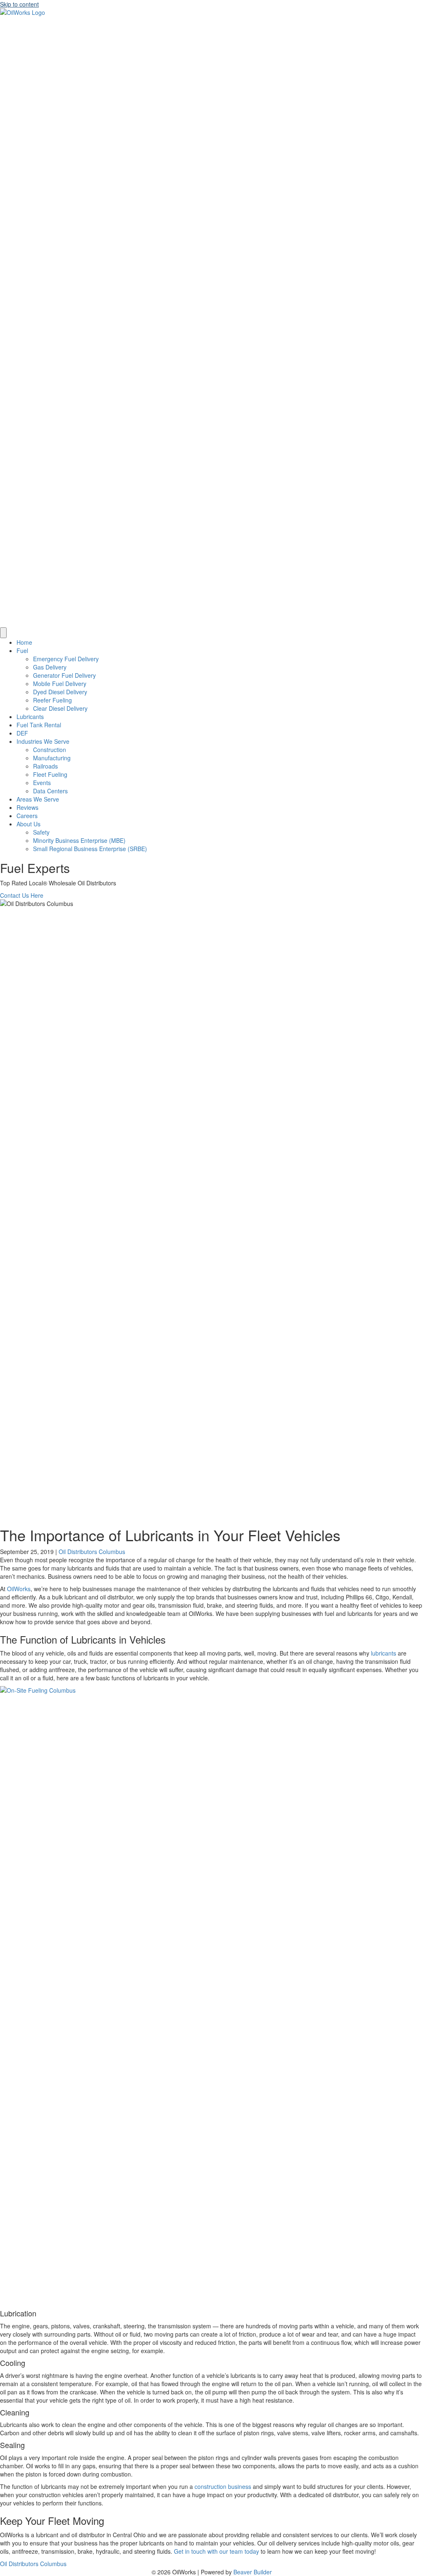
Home (24, 642)
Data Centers (50, 791)
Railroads (45, 766)
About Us (29, 824)
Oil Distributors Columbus (92, 1552)
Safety (41, 832)
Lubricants (30, 717)
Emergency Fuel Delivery (66, 659)
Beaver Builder (253, 2572)
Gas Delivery (50, 667)
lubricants (384, 1653)
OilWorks (19, 1589)
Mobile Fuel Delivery (60, 684)
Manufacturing (52, 758)
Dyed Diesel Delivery (60, 692)
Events (42, 783)
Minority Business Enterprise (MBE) (79, 840)
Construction (50, 750)
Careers (27, 816)
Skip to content (19, 4)
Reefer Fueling (52, 700)
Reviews (27, 807)
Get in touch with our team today (216, 2551)
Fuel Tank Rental (39, 725)
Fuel (22, 651)
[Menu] (3, 633)
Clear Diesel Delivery (60, 708)
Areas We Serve (38, 799)
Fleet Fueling (50, 774)
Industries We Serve (43, 741)
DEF (22, 733)
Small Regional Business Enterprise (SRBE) (90, 849)
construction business (223, 2486)
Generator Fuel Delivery (64, 675)
